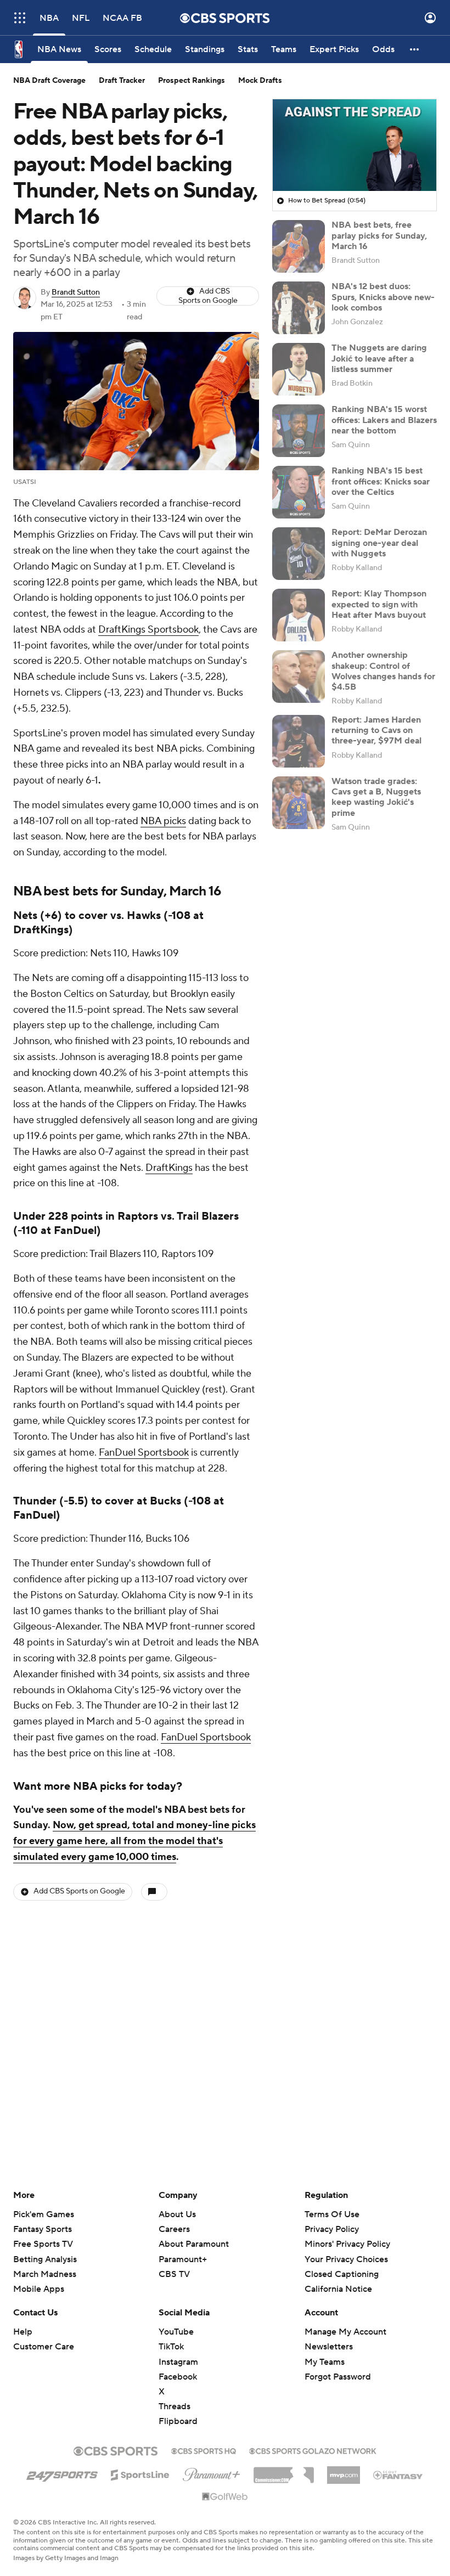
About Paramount (194, 2244)
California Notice (338, 2279)
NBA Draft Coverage (49, 81)
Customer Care (44, 2347)
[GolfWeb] (225, 2497)
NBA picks (163, 821)
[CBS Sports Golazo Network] (313, 2450)
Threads (175, 2406)
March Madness (45, 2274)
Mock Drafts (260, 81)
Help (23, 2332)
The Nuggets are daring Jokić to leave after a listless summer (379, 358)
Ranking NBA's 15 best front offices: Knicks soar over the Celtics (381, 481)
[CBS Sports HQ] (204, 2450)
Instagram (178, 2362)
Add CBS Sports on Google (208, 296)
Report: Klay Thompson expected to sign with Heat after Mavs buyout (379, 604)
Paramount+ (183, 2259)
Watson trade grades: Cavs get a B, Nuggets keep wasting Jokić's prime (376, 797)
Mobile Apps (39, 2289)
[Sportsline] (140, 2473)
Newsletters (329, 2347)
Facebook (178, 2377)
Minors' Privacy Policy (347, 2244)
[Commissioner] (284, 2471)
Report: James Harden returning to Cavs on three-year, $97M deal (376, 730)
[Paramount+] (212, 2472)
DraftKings (169, 1168)
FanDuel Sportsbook (144, 1453)
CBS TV (174, 2274)
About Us (177, 2214)
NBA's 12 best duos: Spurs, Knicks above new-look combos (383, 297)
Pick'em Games (44, 2214)
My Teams (325, 2362)
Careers (174, 2229)
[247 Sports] (62, 2473)
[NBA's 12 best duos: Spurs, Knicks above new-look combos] (299, 308)
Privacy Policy (332, 2229)
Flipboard (178, 2421)
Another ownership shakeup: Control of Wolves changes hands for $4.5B (383, 671)
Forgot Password (338, 2377)
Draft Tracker (122, 81)
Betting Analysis (45, 2259)
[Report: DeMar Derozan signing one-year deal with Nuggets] (299, 554)
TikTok (171, 2347)
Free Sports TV (43, 2244)
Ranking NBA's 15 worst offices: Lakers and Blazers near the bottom (384, 420)
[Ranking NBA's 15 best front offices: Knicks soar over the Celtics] (299, 492)
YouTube (176, 2332)
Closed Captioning (342, 2264)
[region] (355, 145)
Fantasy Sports (43, 2229)
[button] (20, 18)
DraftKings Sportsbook (148, 630)
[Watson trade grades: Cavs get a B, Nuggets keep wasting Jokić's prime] (299, 803)
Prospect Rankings (192, 81)
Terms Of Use (332, 2214)
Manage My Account (345, 2332)
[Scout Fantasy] (398, 2474)
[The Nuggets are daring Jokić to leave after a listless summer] (299, 369)
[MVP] (344, 2471)
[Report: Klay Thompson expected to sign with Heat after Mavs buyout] (299, 615)
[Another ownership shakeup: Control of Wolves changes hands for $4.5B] (299, 677)
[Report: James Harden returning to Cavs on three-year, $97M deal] (299, 741)
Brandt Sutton (76, 292)
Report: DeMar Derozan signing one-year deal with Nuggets (379, 543)
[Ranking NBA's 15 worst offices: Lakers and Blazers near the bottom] (299, 431)
